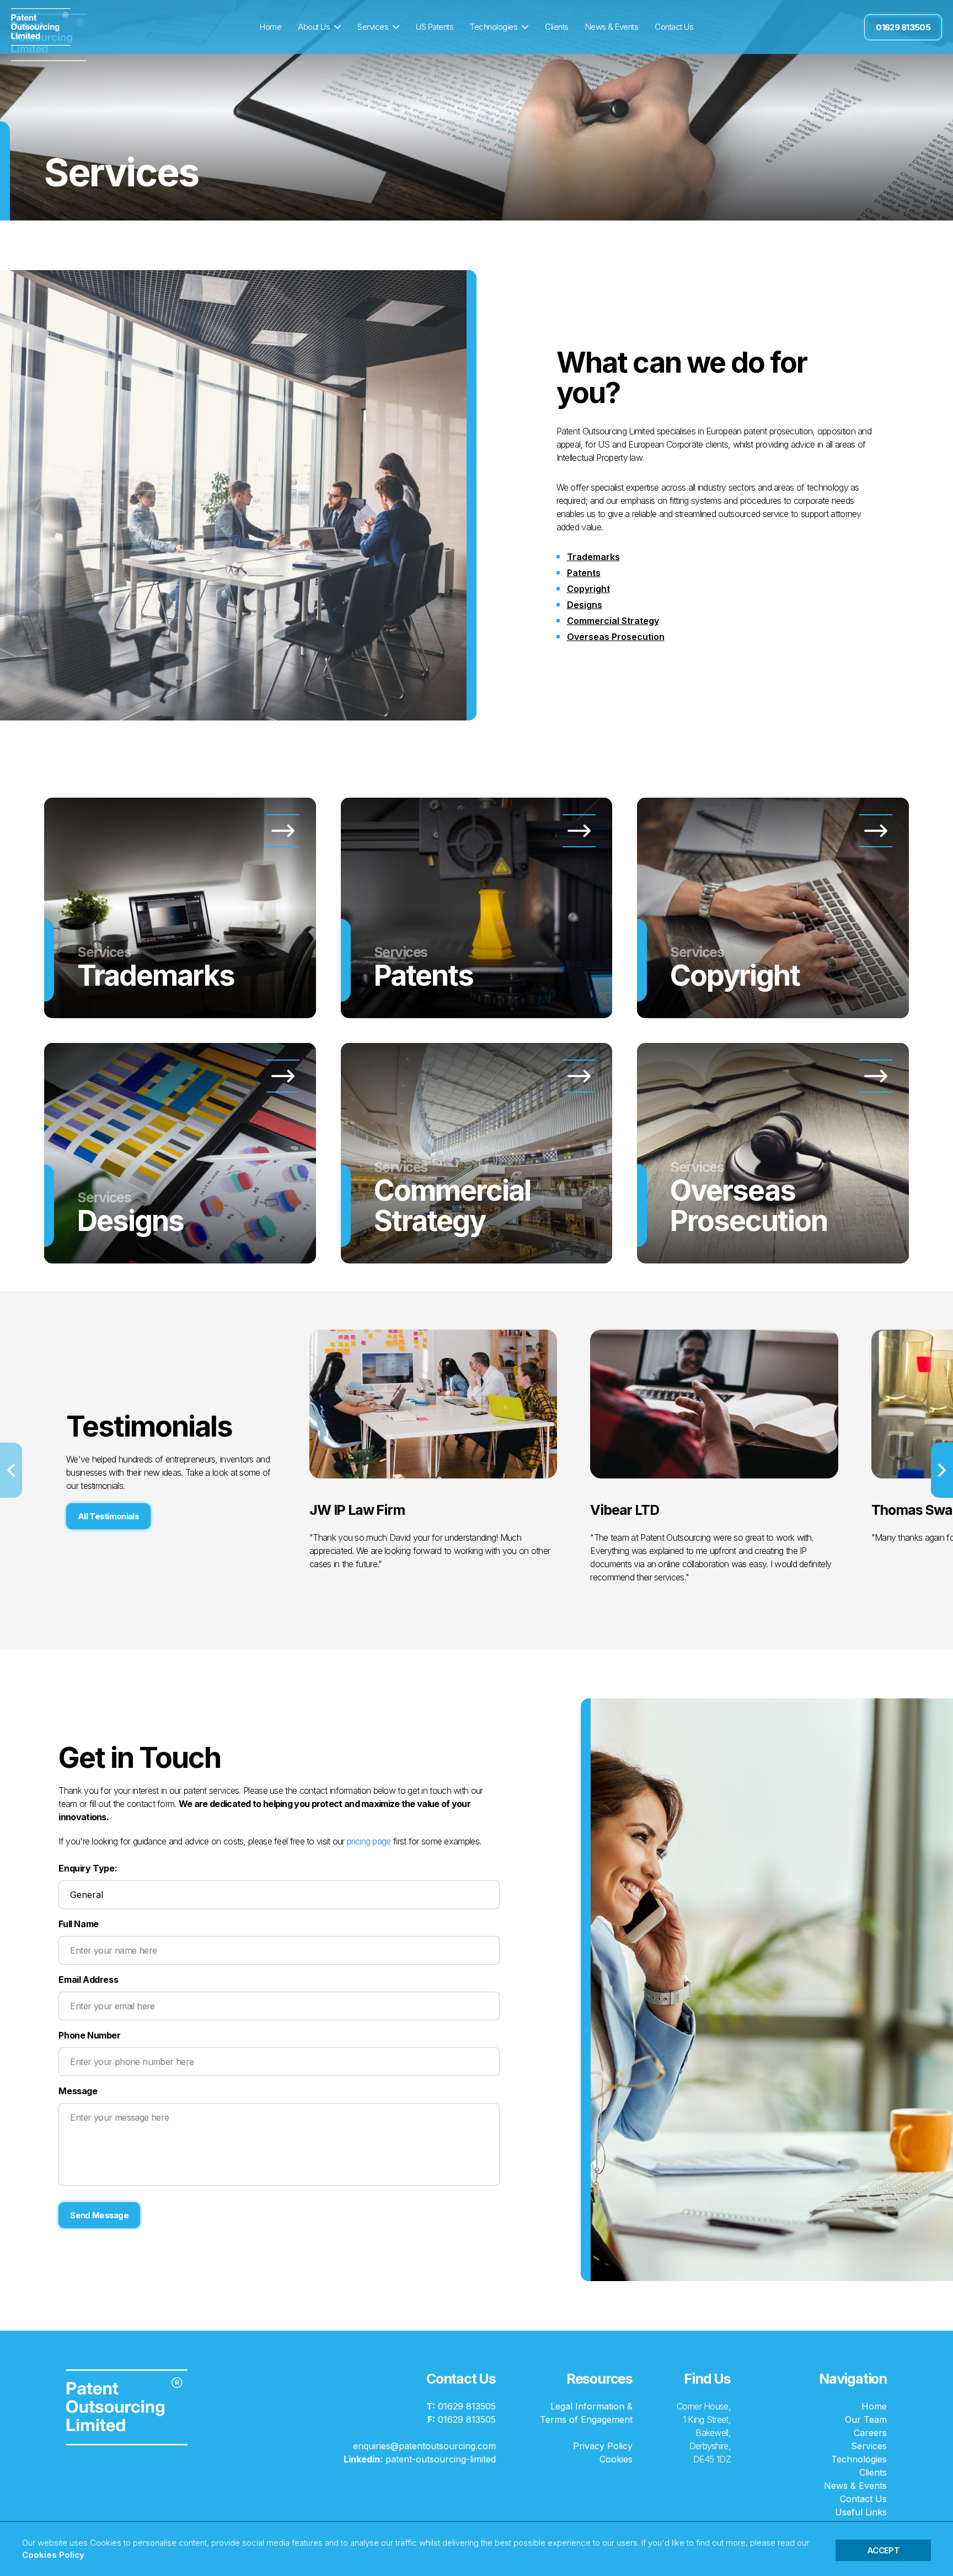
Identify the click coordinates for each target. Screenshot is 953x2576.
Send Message (99, 2215)
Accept (883, 2550)
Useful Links (861, 2512)
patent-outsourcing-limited (420, 2459)
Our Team (866, 2419)
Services (373, 27)
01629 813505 (903, 27)
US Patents (435, 27)
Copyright (588, 589)
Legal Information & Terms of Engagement (586, 2413)
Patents (584, 573)
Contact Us (674, 27)
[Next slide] (942, 1470)
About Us (314, 27)
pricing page (369, 1841)
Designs (585, 605)
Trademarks (593, 557)
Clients (557, 27)
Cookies (616, 2459)
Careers (870, 2433)
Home (271, 27)
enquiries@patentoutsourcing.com (424, 2446)
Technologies (494, 27)
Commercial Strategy (613, 621)
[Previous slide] (11, 1470)
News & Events (612, 27)
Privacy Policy (603, 2446)
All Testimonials (108, 1516)
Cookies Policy (53, 2555)
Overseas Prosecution (616, 637)
